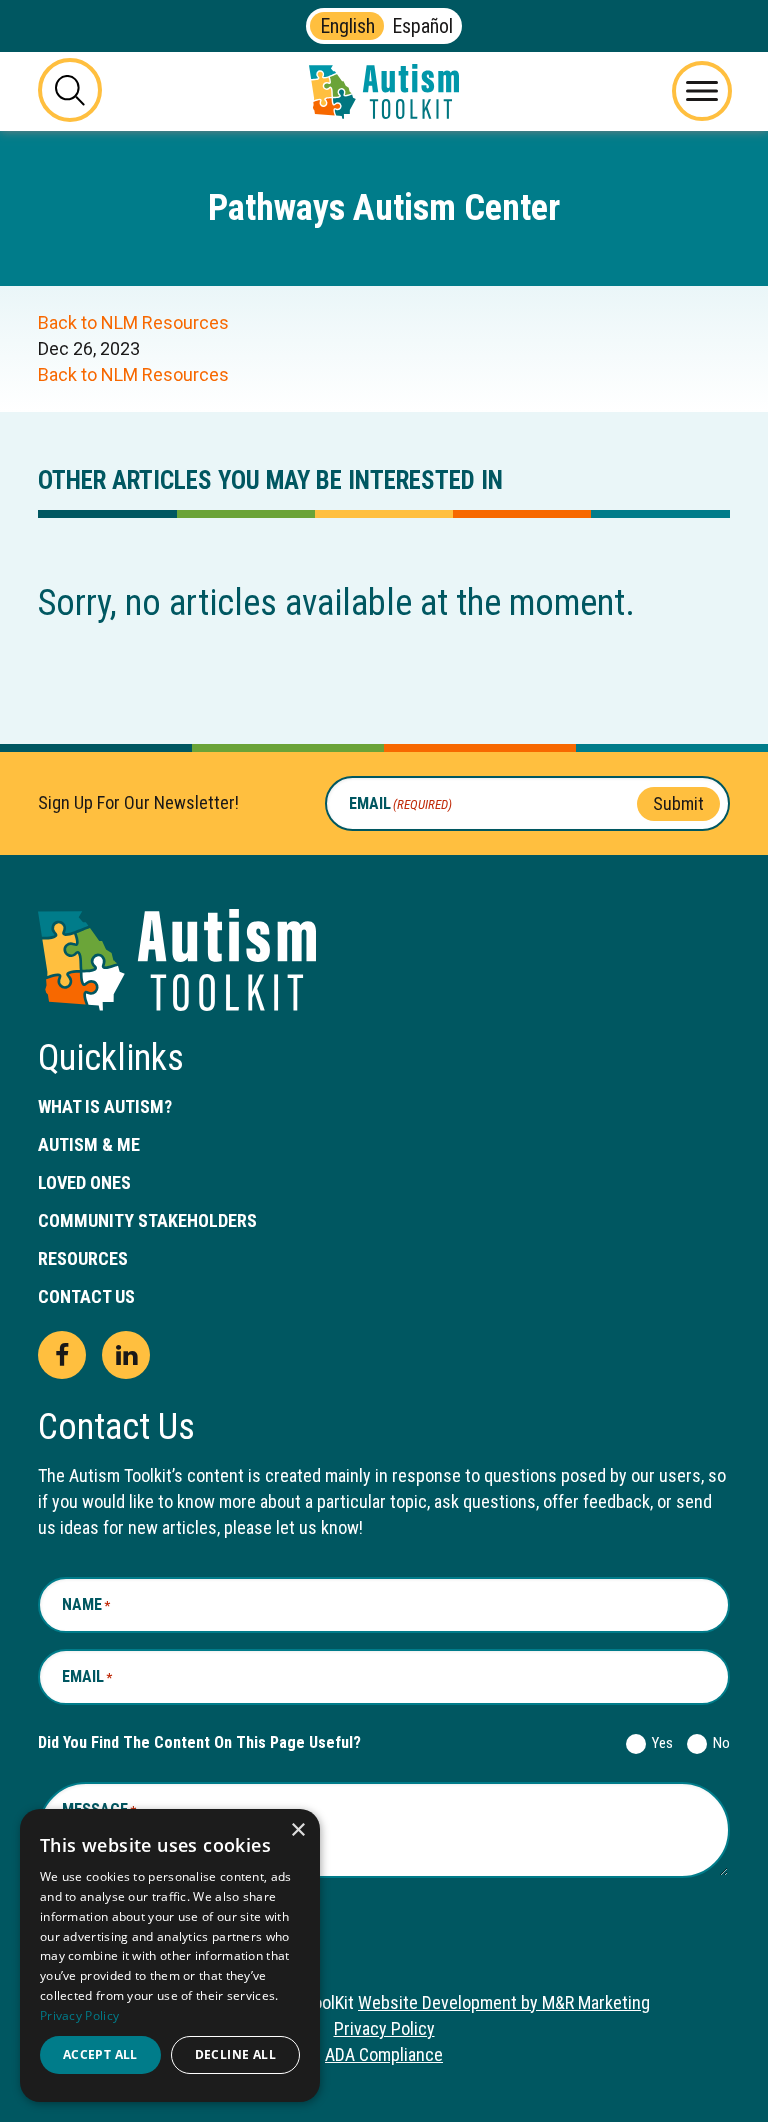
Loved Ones (84, 1182)
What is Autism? (105, 1106)
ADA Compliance (384, 2054)
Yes (658, 1743)
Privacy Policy (384, 2028)
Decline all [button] (235, 2054)
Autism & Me (89, 1144)
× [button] (297, 1830)
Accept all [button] (100, 2054)
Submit (678, 802)
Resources (83, 1258)
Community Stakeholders (147, 1220)
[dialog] (170, 1955)
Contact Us (86, 1296)
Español (422, 26)
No (717, 1743)
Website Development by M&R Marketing (504, 2002)
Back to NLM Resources (133, 322)
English (347, 26)
